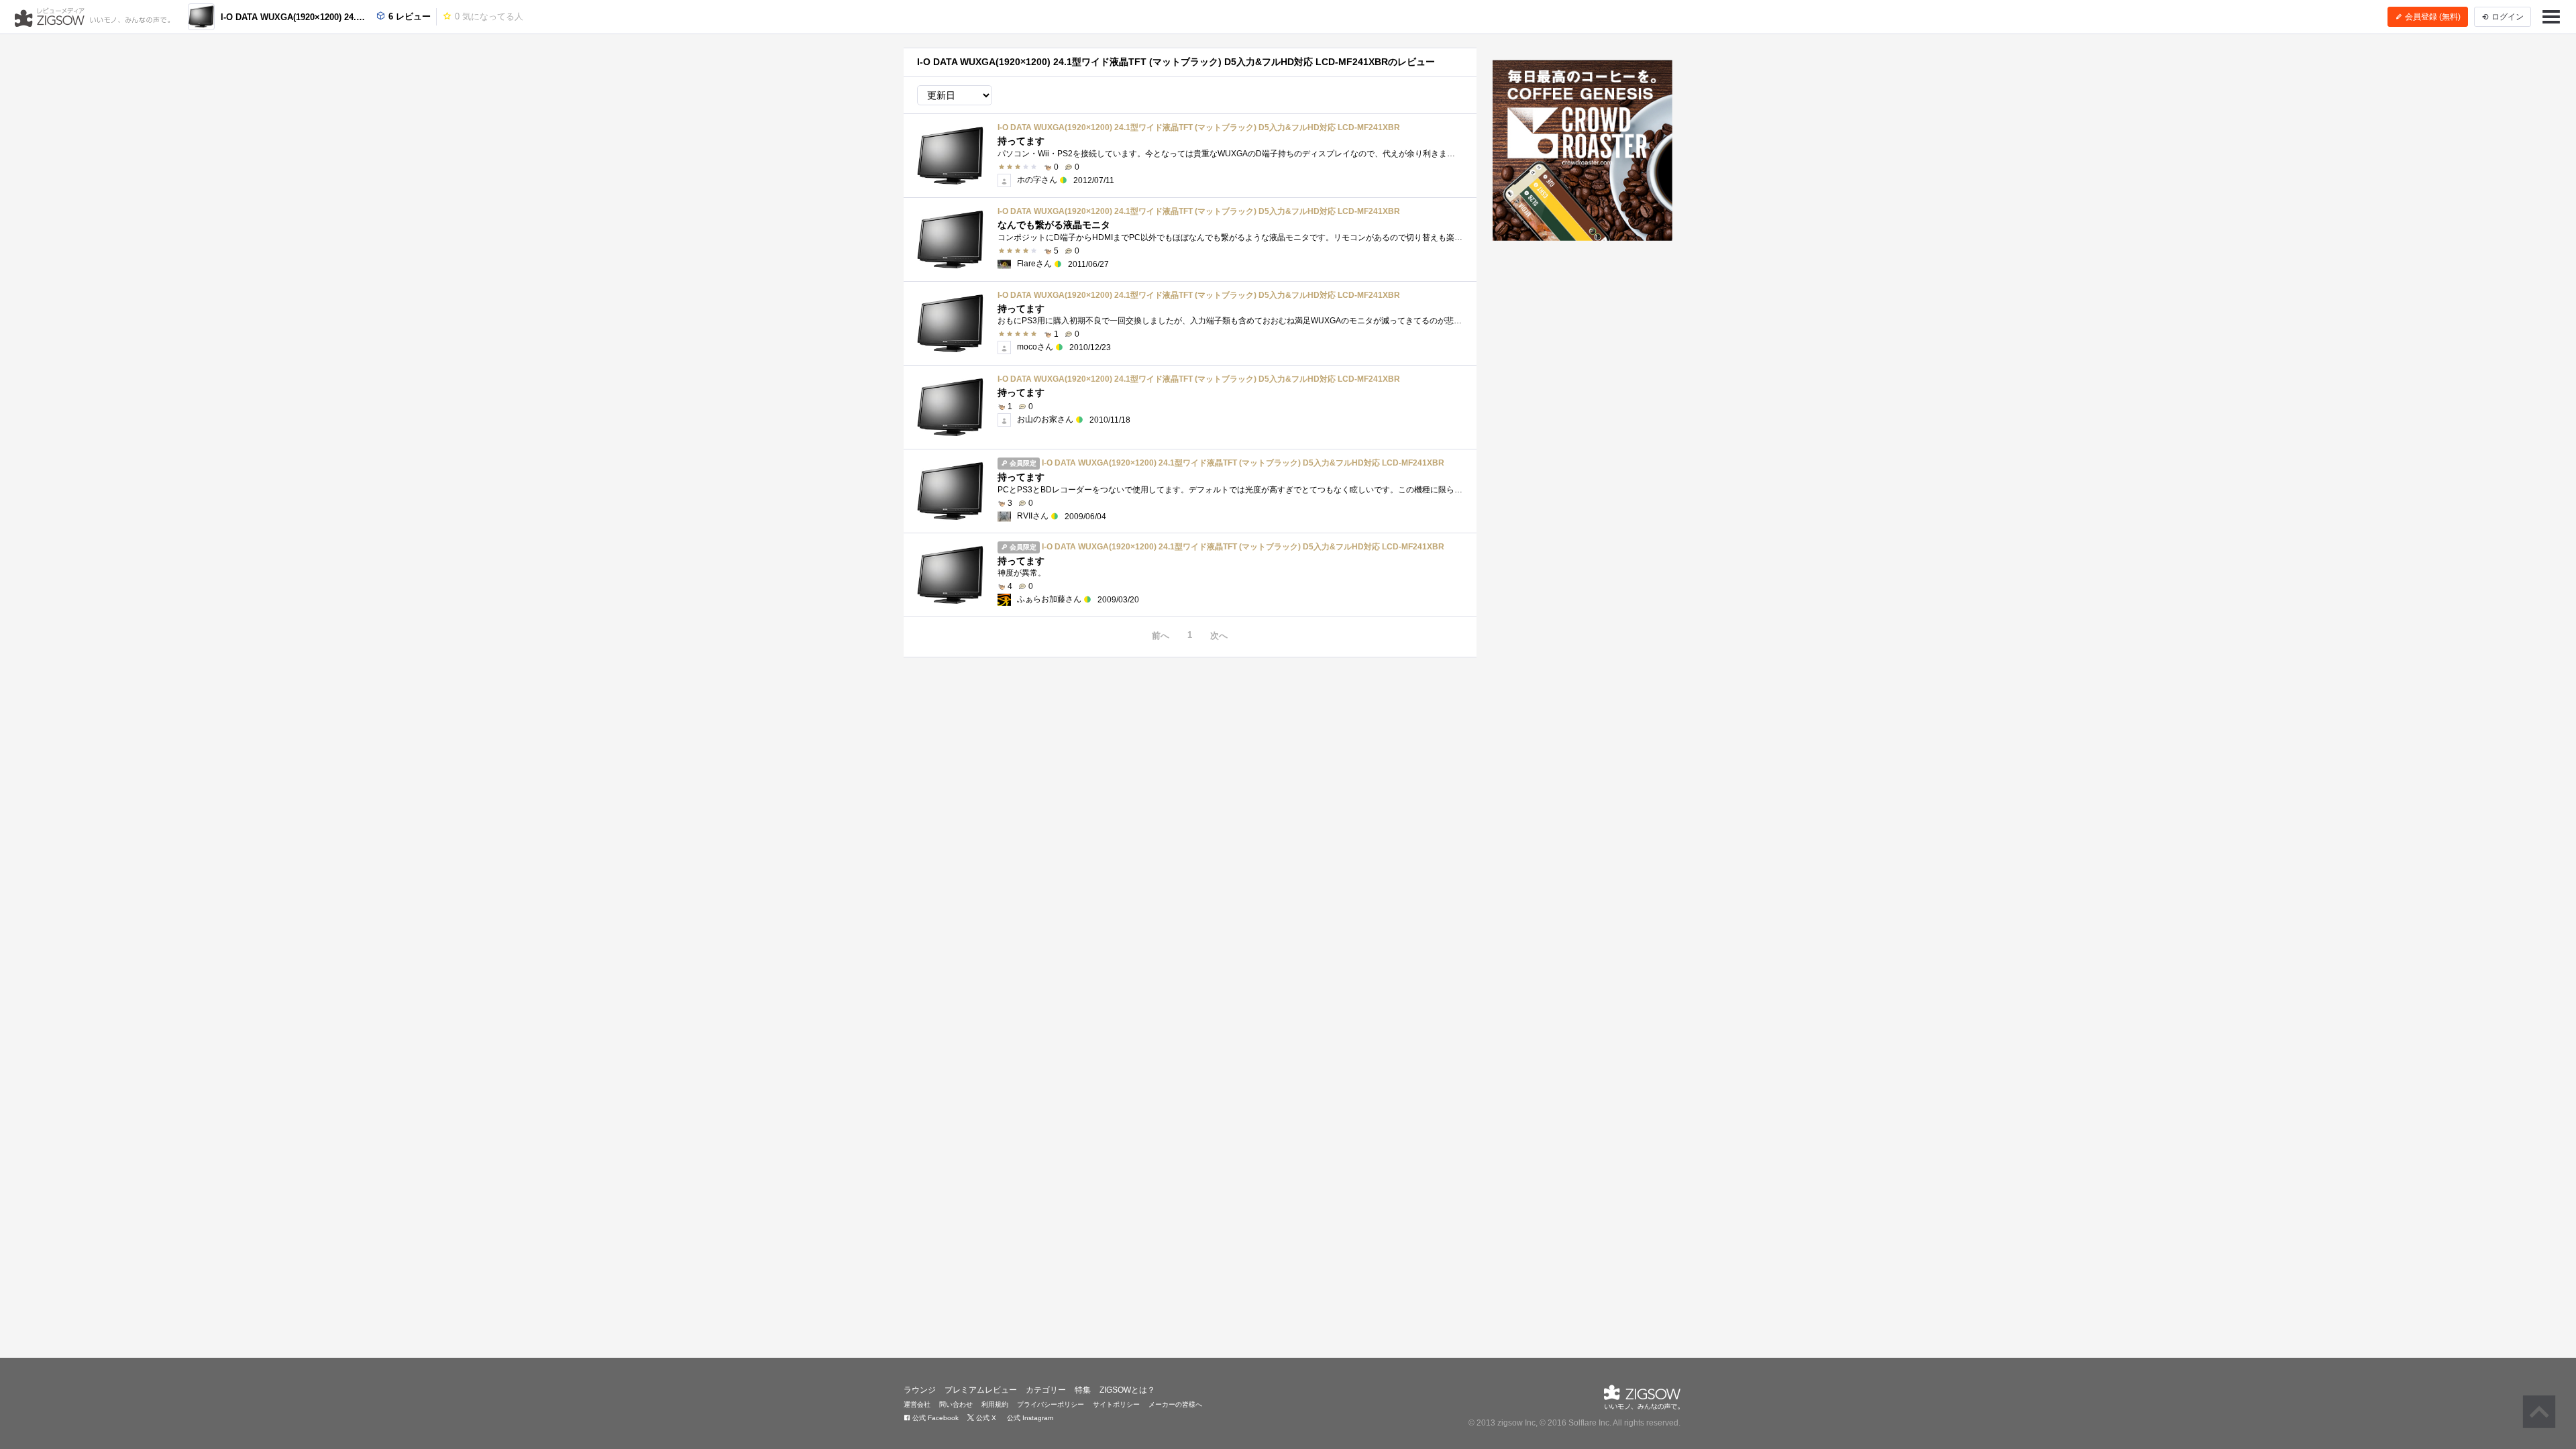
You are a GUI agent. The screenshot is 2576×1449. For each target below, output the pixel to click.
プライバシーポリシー (1051, 1404)
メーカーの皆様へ (1175, 1404)
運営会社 (917, 1404)
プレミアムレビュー (981, 1390)
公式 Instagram (1029, 1418)
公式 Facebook (934, 1418)
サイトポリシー (1116, 1404)
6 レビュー (408, 16)
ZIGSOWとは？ (1127, 1390)
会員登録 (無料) (2432, 17)
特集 (1083, 1390)
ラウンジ (920, 1390)
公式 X (985, 1418)
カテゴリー (1046, 1390)
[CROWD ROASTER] (1583, 150)
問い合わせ (956, 1404)
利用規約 (995, 1404)
